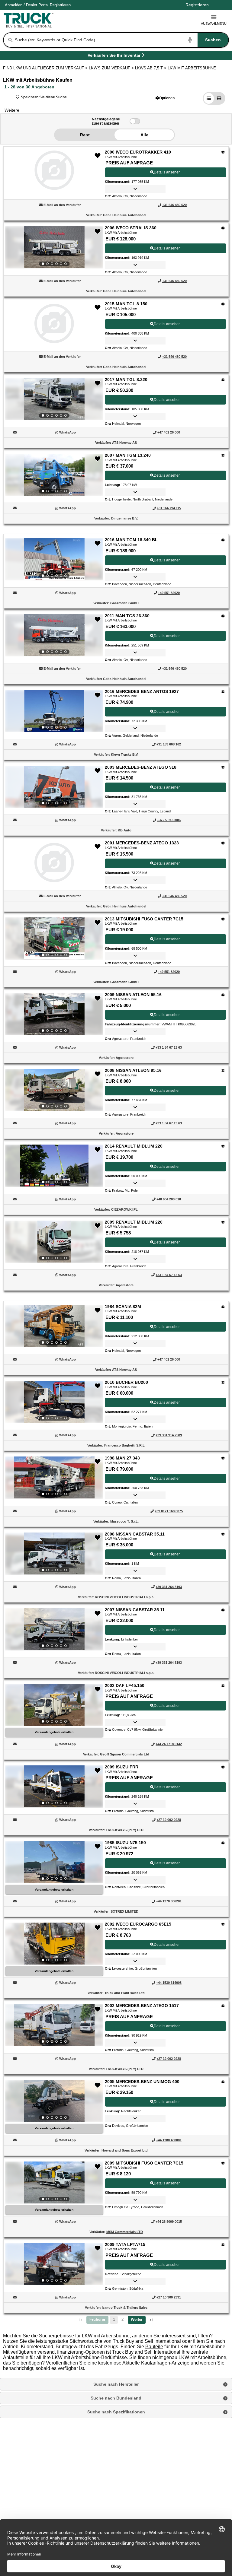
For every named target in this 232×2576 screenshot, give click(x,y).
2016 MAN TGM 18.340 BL (131, 540)
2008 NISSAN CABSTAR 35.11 (135, 1534)
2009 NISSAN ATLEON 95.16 (133, 995)
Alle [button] (144, 135)
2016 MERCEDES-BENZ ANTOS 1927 (142, 691)
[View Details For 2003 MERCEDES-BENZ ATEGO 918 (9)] (54, 787)
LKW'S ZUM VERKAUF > (112, 68)
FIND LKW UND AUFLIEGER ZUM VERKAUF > (46, 68)
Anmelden (14, 5)
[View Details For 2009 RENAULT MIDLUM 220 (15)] (54, 1242)
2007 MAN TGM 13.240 (128, 455)
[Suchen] (11, 40)
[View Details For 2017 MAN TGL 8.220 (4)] (54, 399)
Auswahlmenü (214, 24)
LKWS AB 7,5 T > (151, 68)
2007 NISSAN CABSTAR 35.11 (135, 1610)
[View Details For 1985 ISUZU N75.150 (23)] (54, 1862)
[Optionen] (223, 152)
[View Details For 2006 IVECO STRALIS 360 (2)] (54, 247)
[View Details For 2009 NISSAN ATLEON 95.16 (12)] (54, 1014)
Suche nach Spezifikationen (116, 2412)
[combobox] (121, 40)
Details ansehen (167, 172)
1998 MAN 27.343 (122, 1458)
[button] (165, 98)
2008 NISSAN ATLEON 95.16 (133, 1070)
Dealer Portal (37, 5)
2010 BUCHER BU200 (126, 1382)
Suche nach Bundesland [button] (116, 2398)
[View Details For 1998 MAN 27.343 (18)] (54, 1478)
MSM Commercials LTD (125, 2232)
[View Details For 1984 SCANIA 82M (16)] (54, 1326)
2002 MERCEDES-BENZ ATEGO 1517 (142, 2006)
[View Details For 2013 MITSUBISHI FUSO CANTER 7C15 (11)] (54, 939)
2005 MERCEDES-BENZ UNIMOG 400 (142, 2082)
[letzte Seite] (151, 2320)
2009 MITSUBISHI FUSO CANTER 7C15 (144, 2163)
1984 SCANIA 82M (123, 1307)
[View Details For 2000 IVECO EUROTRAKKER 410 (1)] (54, 188)
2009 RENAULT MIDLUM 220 (134, 1222)
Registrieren (60, 5)
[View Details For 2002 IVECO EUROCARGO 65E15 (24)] (54, 1944)
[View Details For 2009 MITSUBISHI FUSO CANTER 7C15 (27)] (54, 2183)
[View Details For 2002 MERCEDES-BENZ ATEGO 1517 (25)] (54, 2025)
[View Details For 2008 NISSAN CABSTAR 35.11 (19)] (54, 1554)
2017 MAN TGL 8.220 (126, 380)
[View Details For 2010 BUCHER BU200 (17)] (54, 1402)
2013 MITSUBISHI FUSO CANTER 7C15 (144, 919)
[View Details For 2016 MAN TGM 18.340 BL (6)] (54, 559)
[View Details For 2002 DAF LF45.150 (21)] (54, 1705)
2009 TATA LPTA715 (125, 2244)
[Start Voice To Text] (190, 40)
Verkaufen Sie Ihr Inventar (114, 56)
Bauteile (154, 2347)
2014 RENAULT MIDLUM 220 (134, 1146)
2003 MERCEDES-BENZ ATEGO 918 (141, 767)
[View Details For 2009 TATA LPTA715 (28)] (54, 2264)
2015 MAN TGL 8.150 (126, 304)
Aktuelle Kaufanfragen (146, 2363)
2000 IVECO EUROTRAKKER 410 (138, 152)
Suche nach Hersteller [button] (116, 2384)
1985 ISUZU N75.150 (125, 1843)
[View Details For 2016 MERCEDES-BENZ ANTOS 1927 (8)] (54, 711)
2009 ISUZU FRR (122, 1767)
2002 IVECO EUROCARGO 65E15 (138, 1924)
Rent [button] (85, 135)
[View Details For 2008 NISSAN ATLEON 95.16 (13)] (54, 1090)
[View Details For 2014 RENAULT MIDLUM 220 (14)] (54, 1166)
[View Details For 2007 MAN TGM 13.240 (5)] (54, 475)
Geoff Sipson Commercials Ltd (125, 1754)
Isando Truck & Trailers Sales (125, 2308)
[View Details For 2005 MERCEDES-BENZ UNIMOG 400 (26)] (54, 2101)
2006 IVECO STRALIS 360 (131, 228)
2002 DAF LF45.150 (125, 1685)
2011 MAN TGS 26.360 (127, 616)
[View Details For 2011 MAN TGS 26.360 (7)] (54, 635)
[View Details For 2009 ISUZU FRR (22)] (54, 1787)
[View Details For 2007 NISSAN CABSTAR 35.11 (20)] (54, 1629)
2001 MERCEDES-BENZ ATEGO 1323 (142, 843)
